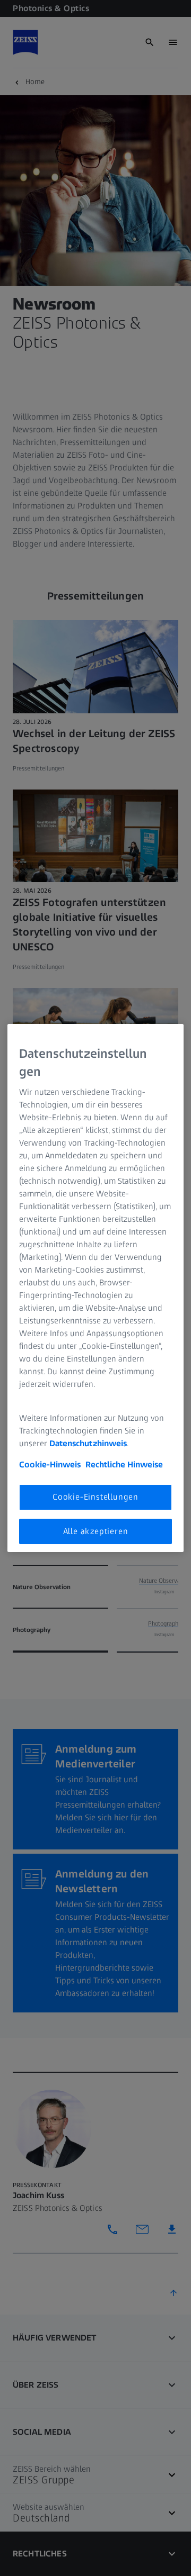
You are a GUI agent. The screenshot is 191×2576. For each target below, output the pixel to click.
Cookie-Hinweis (50, 1464)
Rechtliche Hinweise (124, 1464)
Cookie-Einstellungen (95, 1497)
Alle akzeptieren (96, 1531)
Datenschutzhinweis (88, 1443)
